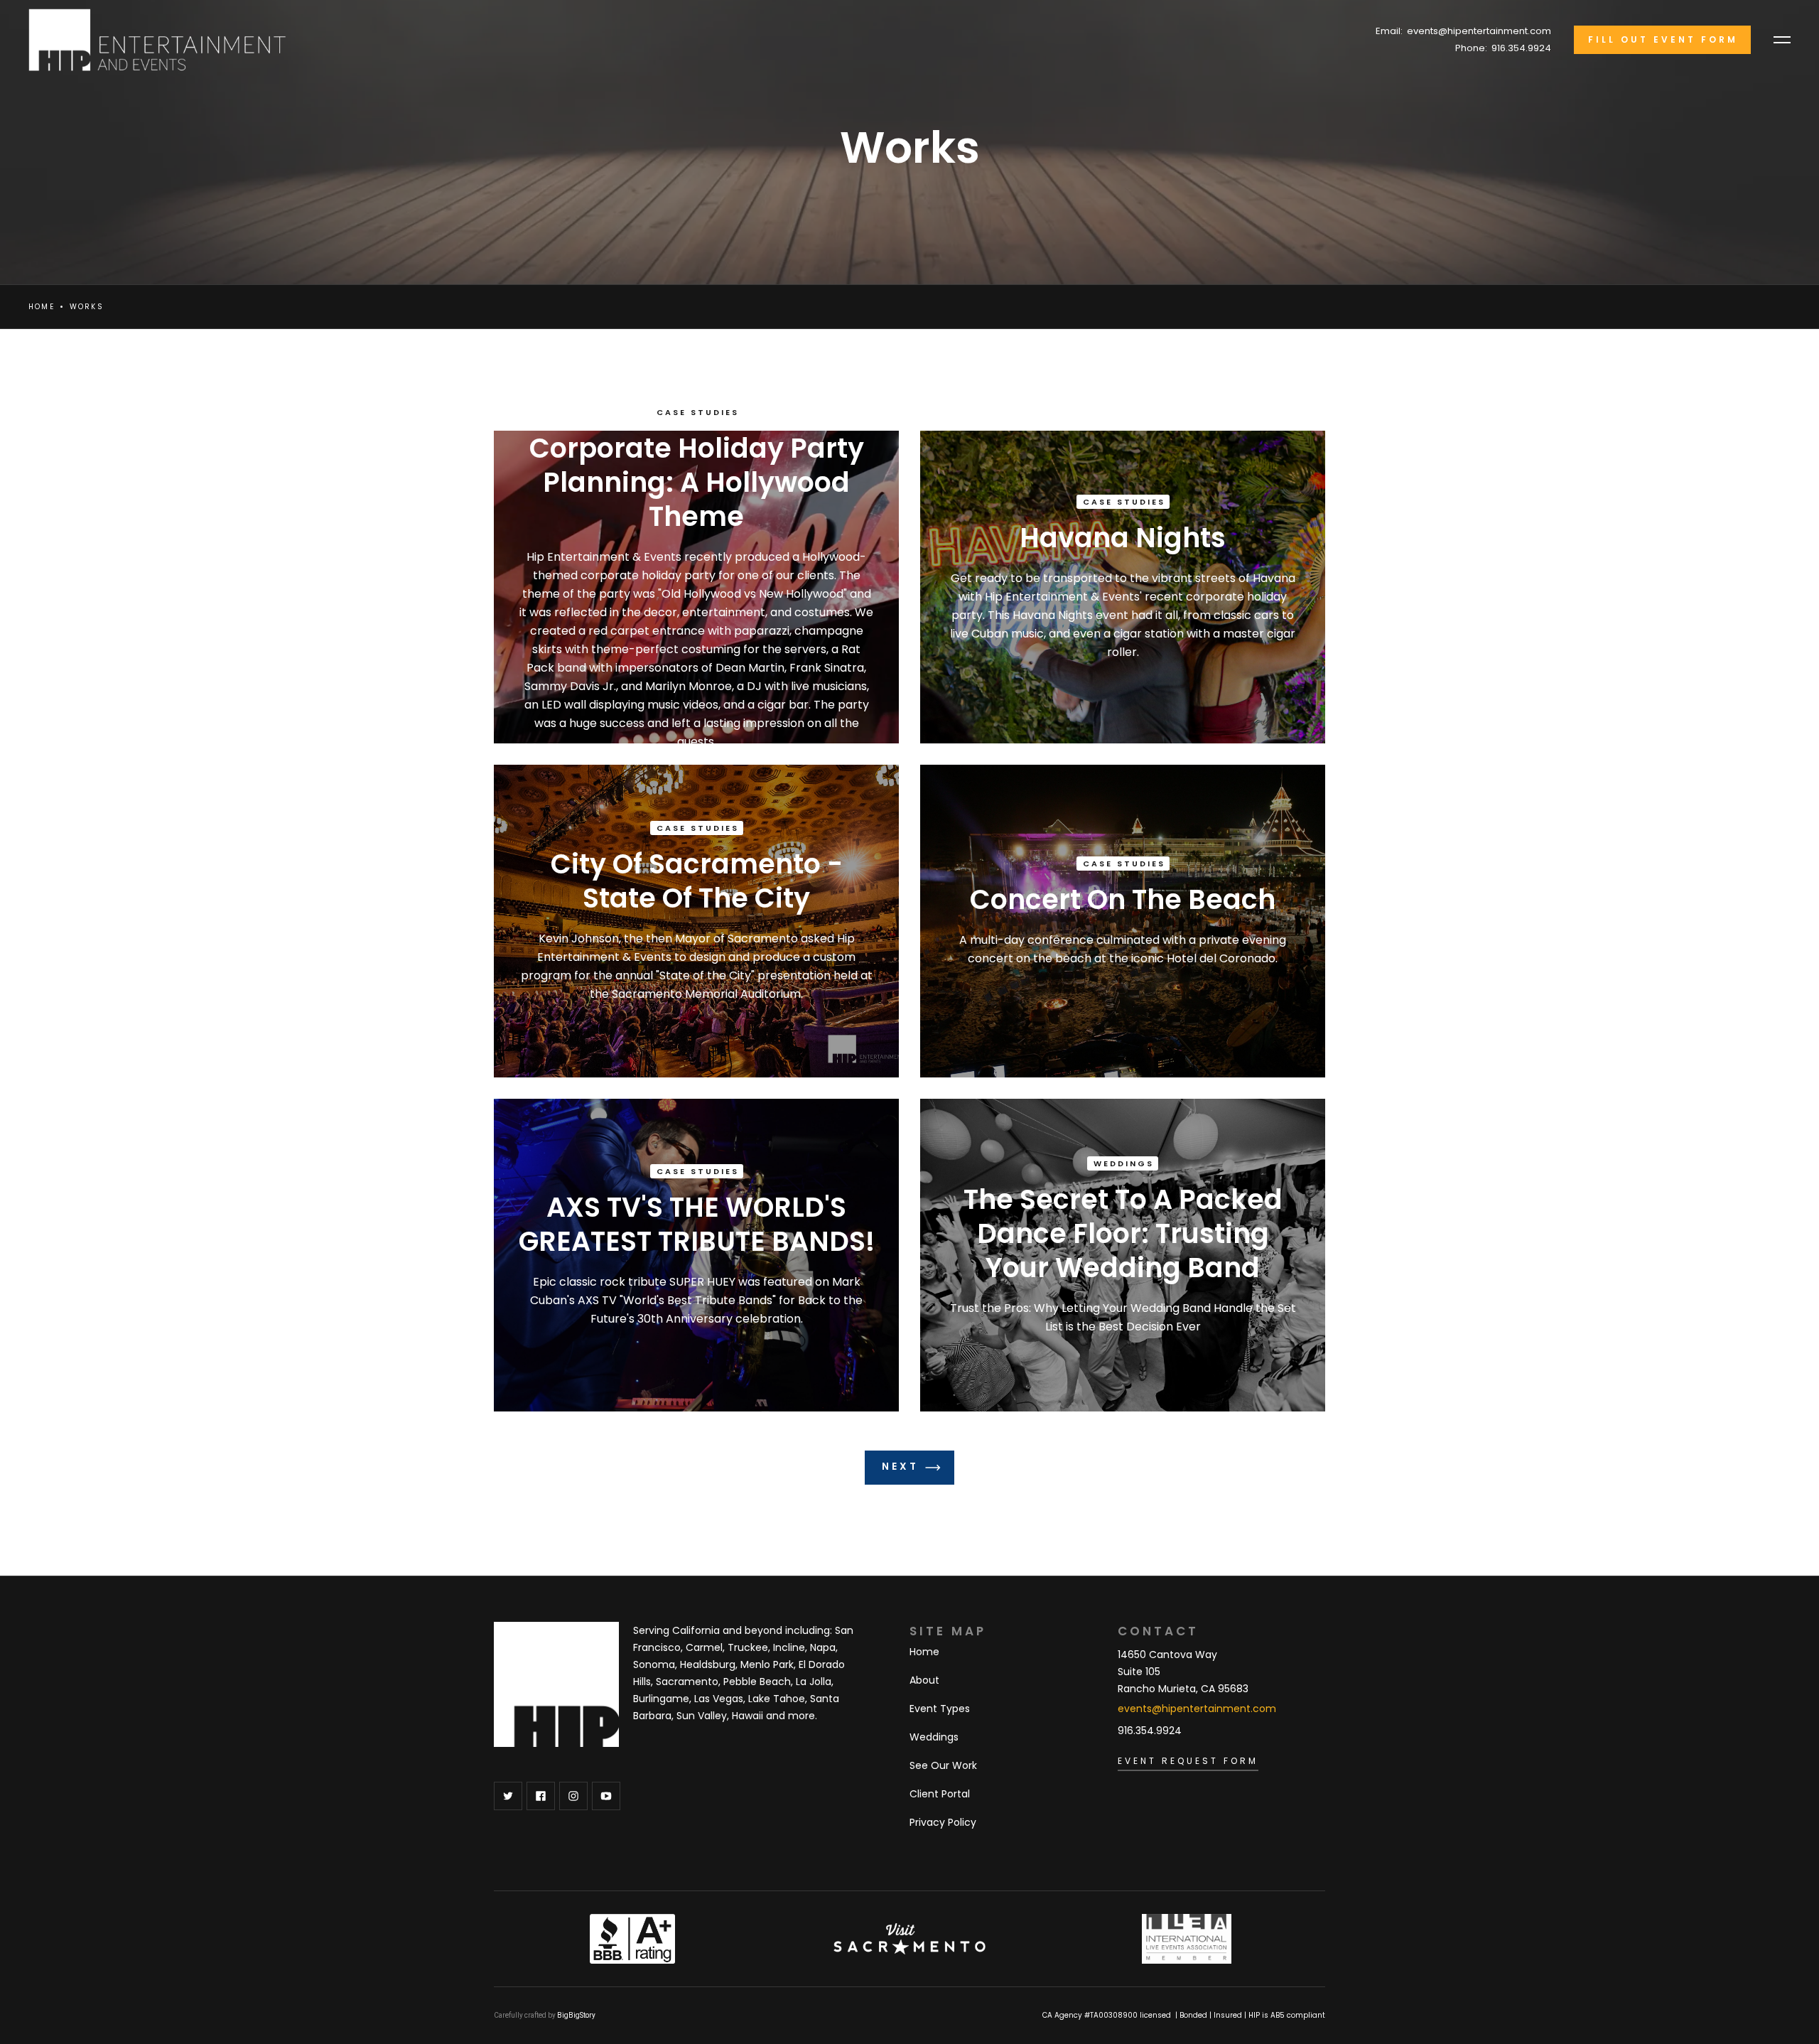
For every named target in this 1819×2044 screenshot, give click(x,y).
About (924, 1680)
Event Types (940, 1709)
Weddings (934, 1737)
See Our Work (943, 1765)
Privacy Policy (943, 1822)
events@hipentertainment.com (1479, 31)
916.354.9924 (1521, 48)
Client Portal (940, 1794)
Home (42, 307)
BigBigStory (576, 2015)
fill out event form (1663, 39)
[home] (150, 40)
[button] (1782, 40)
